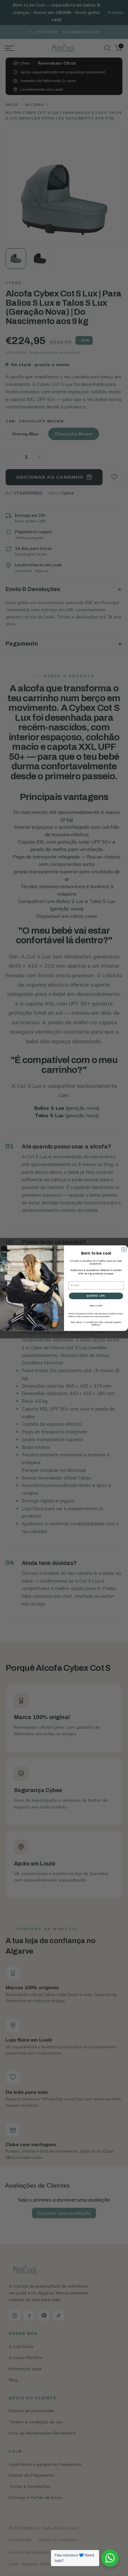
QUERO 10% (96, 1296)
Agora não (96, 1305)
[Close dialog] (124, 1249)
